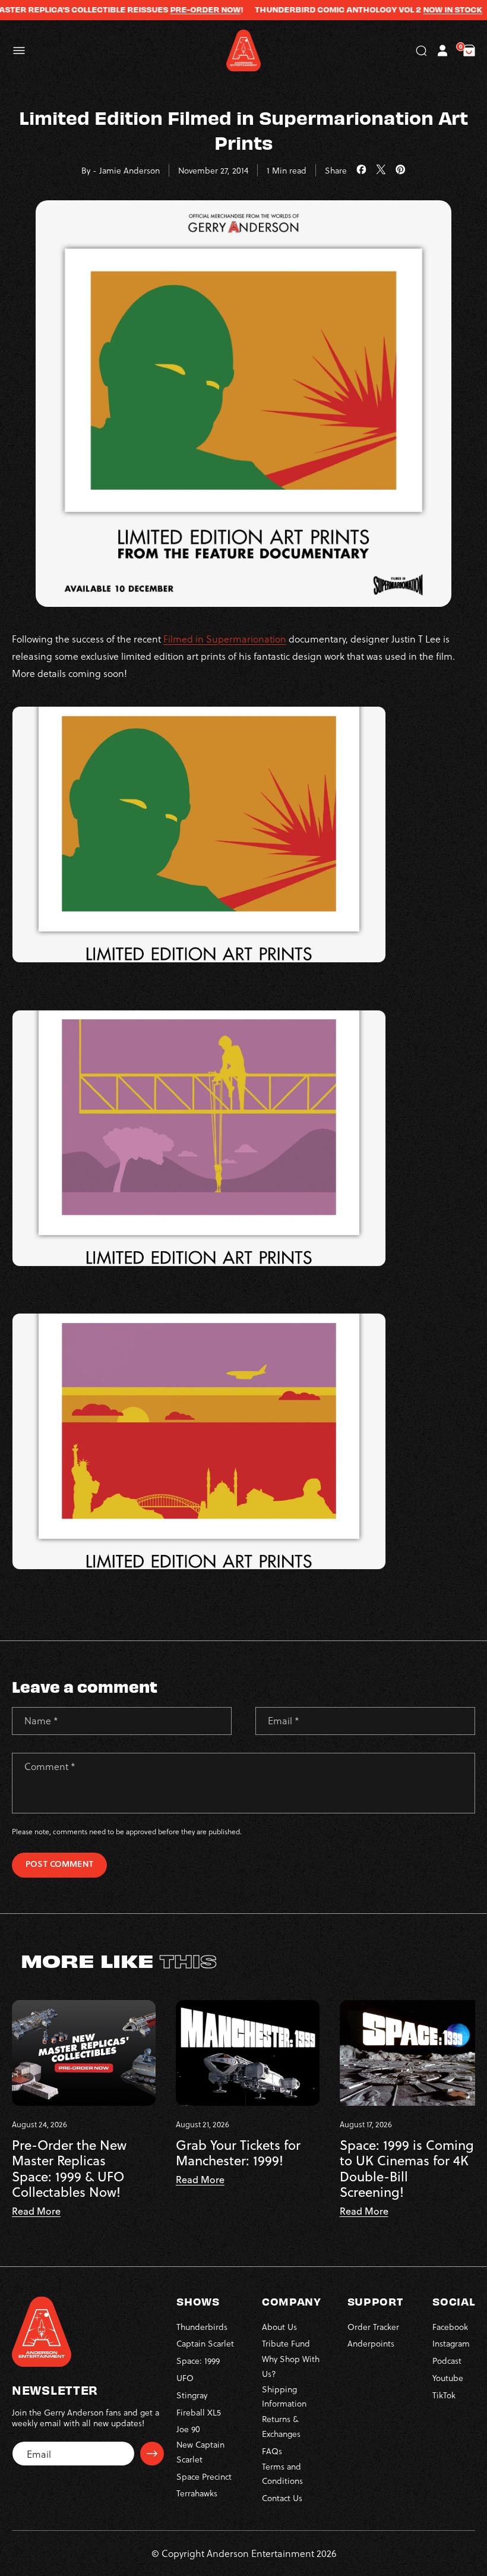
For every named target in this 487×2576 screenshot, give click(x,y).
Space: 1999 (198, 2361)
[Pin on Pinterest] (401, 170)
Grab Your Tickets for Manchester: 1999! (238, 2153)
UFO (185, 2378)
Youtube (448, 2378)
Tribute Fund (286, 2343)
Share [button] (336, 170)
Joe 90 (188, 2429)
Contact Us (282, 2498)
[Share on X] (381, 170)
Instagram (451, 2343)
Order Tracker (373, 2327)
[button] (19, 51)
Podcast (447, 2361)
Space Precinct (204, 2476)
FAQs (272, 2451)
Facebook (450, 2327)
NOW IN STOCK (424, 10)
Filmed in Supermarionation (225, 639)
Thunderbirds (202, 2327)
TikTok (444, 2395)
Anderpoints (371, 2343)
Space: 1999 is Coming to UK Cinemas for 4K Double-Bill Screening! (407, 2169)
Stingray (192, 2395)
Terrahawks (197, 2493)
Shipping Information (284, 2397)
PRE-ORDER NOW (177, 10)
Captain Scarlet (205, 2343)
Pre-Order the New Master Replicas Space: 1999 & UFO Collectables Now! (69, 2169)
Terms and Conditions (282, 2474)
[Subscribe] (152, 2454)
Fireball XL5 (199, 2412)
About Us (279, 2327)
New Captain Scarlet (200, 2452)
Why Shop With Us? (291, 2366)
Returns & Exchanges (281, 2426)
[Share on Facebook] (361, 170)
